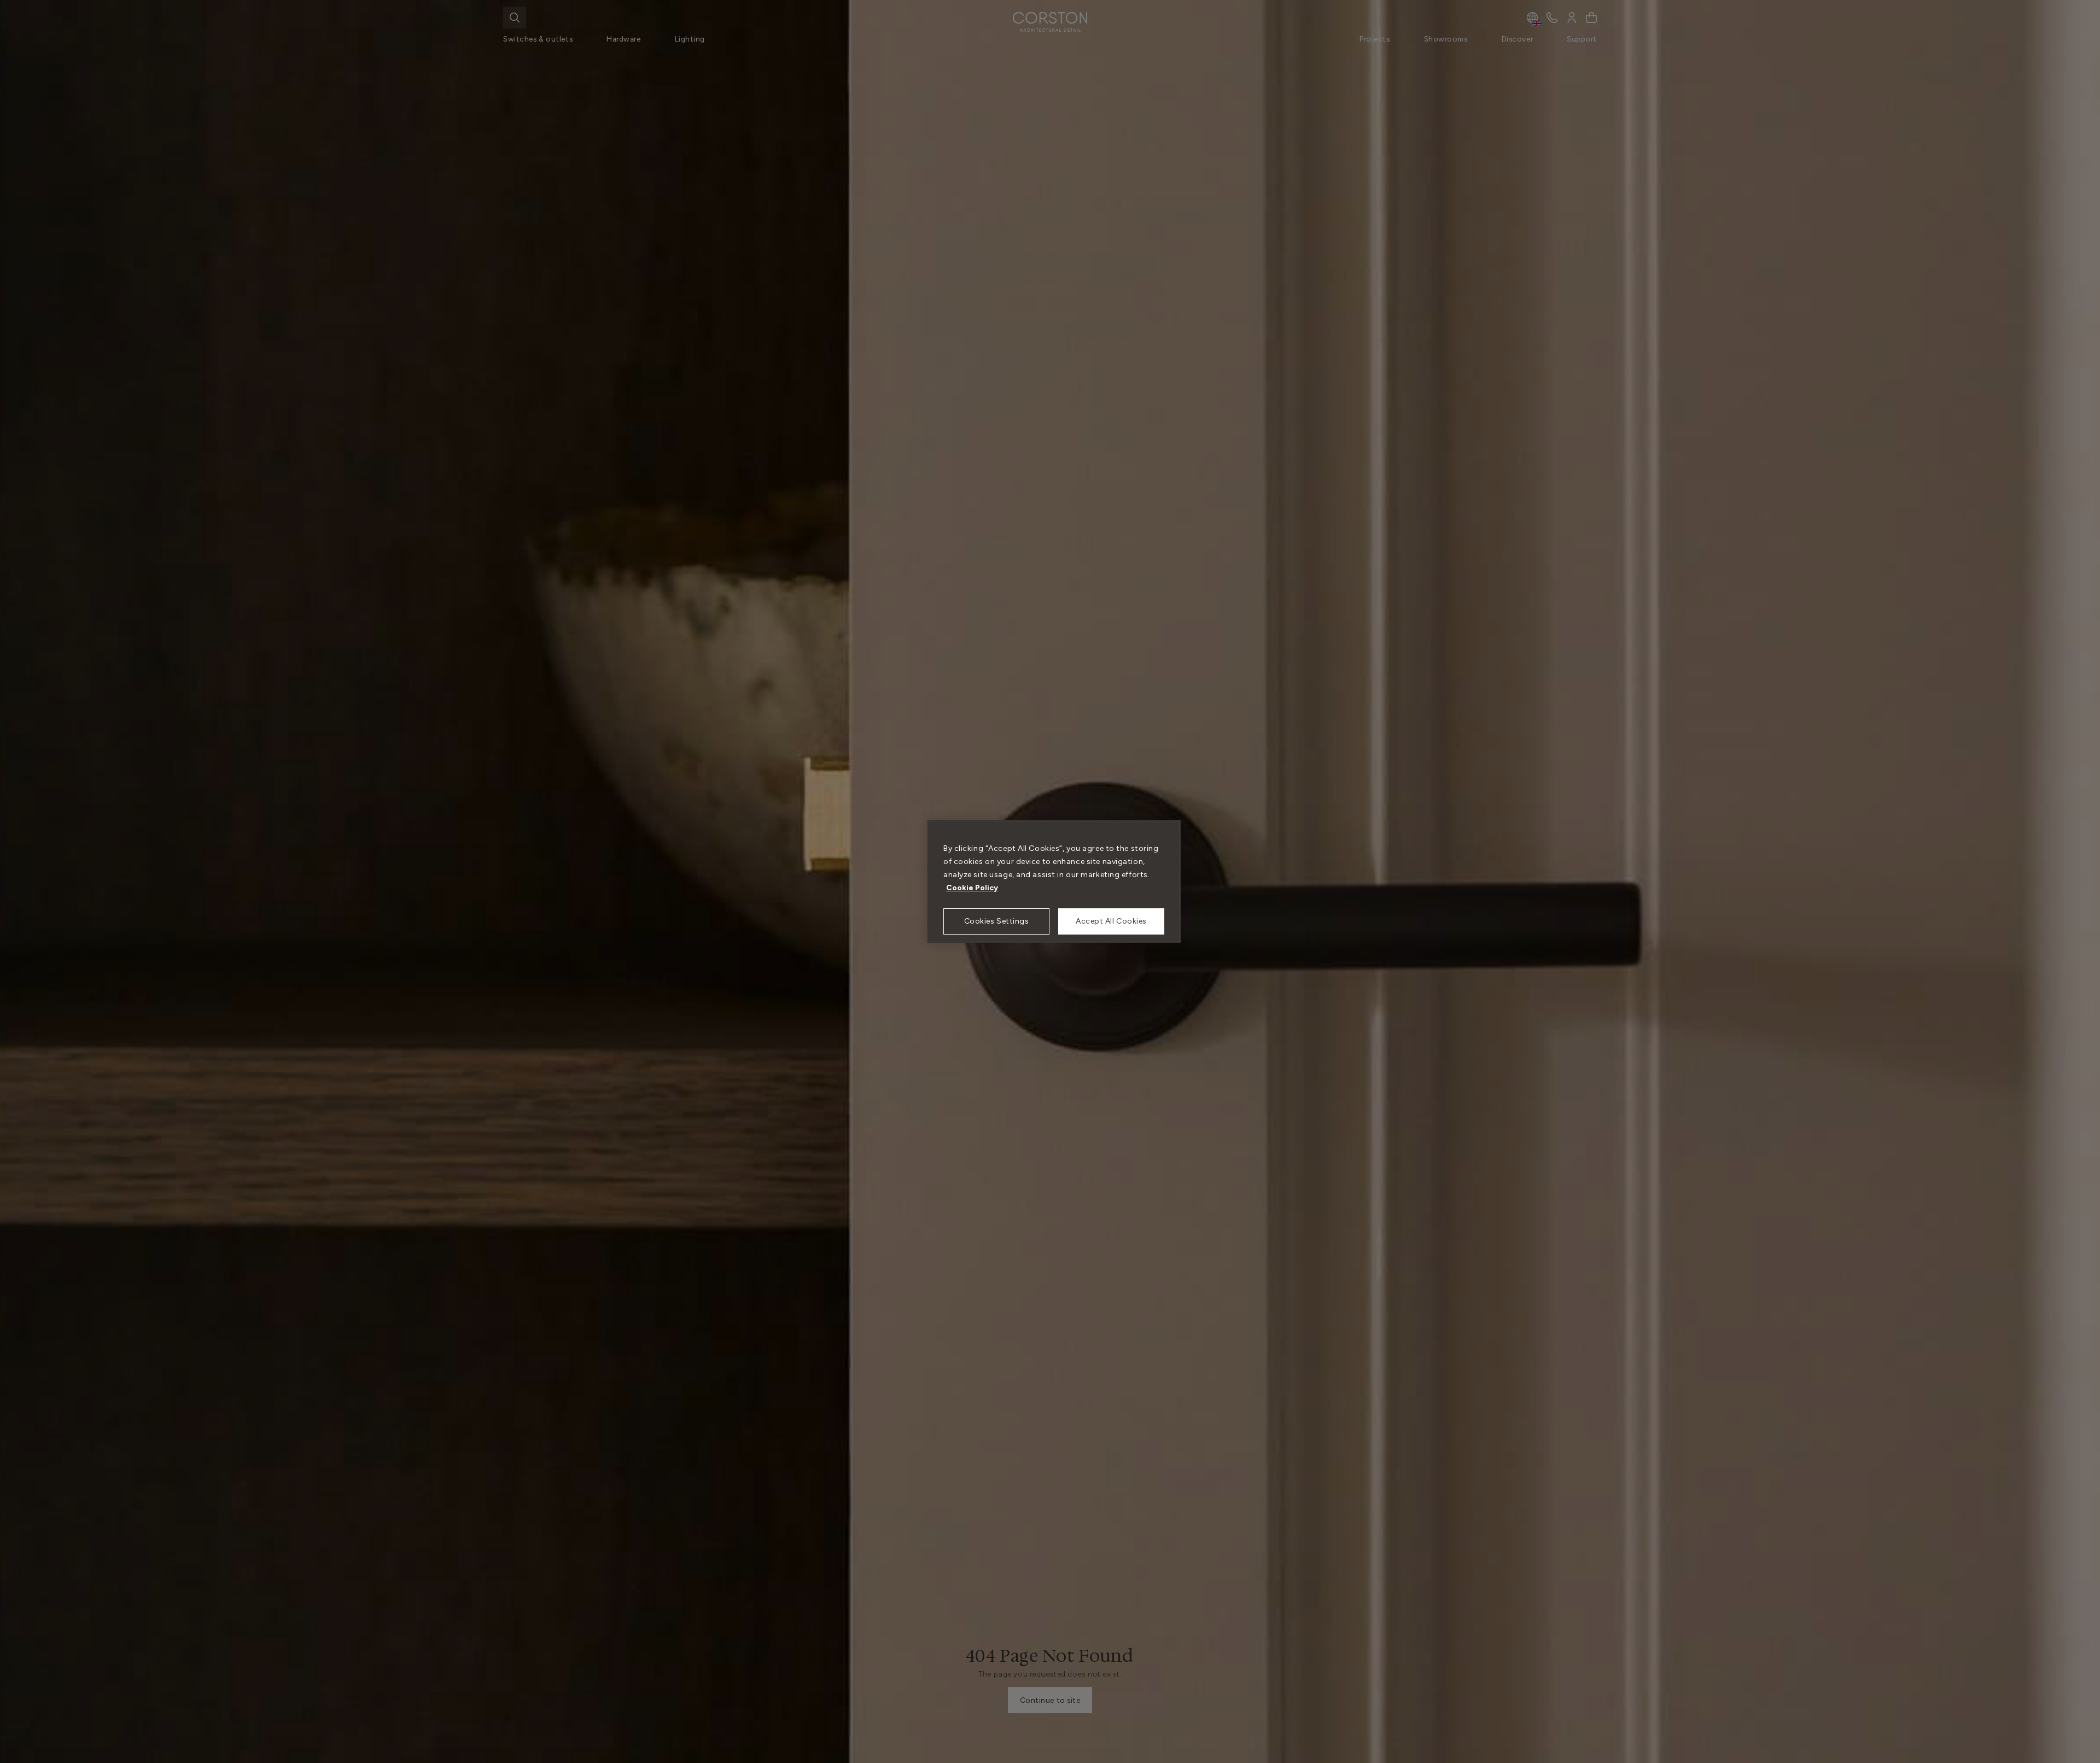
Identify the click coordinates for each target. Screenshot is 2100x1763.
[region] (1054, 881)
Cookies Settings (997, 921)
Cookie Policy (972, 888)
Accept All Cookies (1111, 921)
